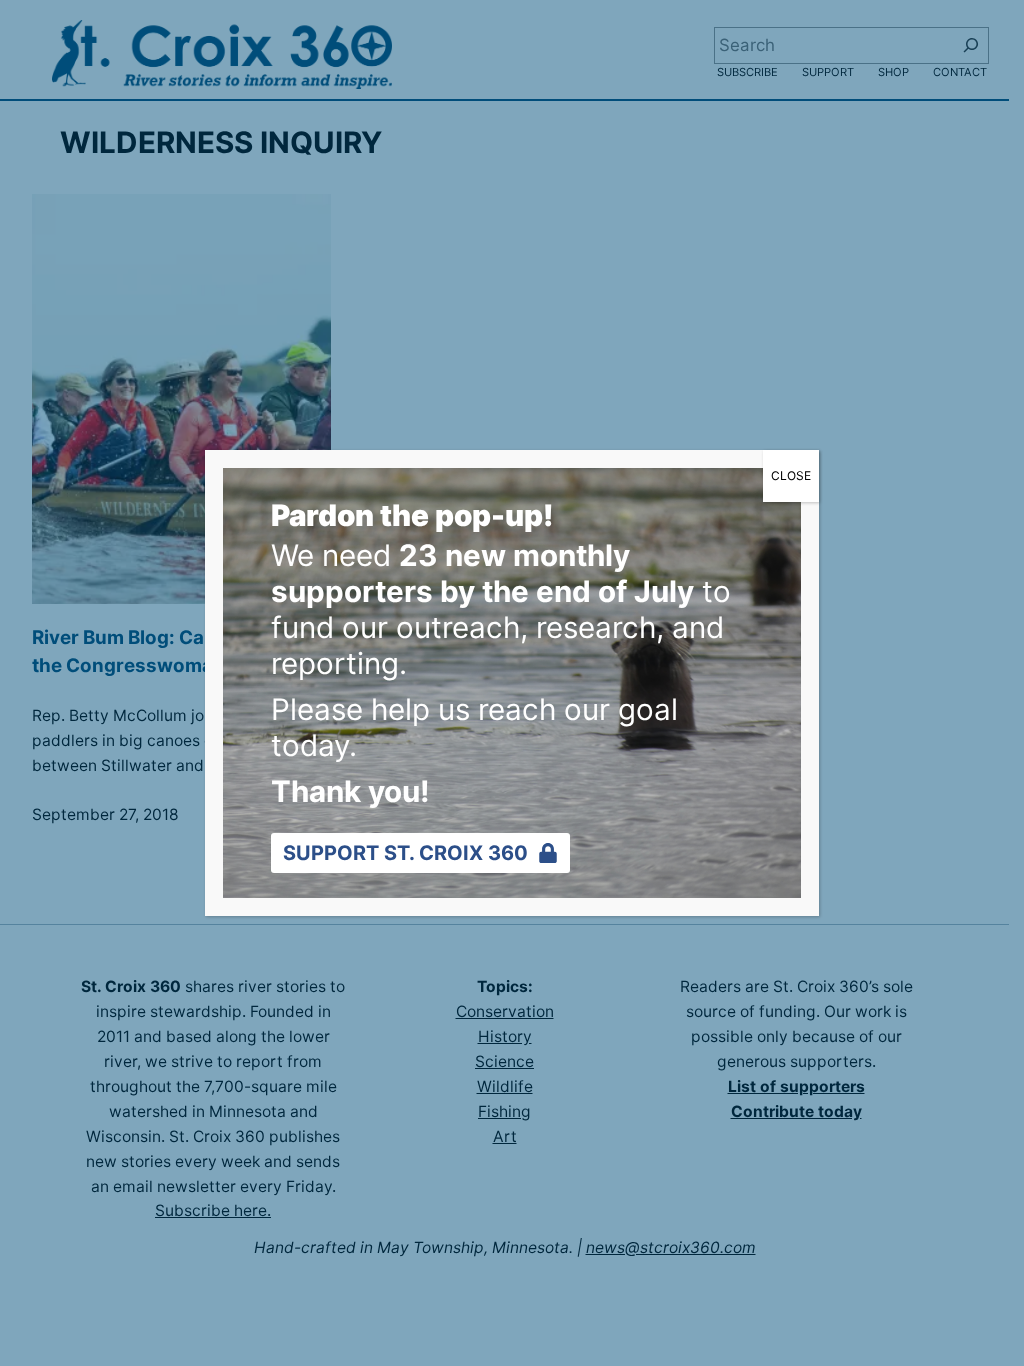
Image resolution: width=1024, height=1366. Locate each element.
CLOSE (791, 475)
